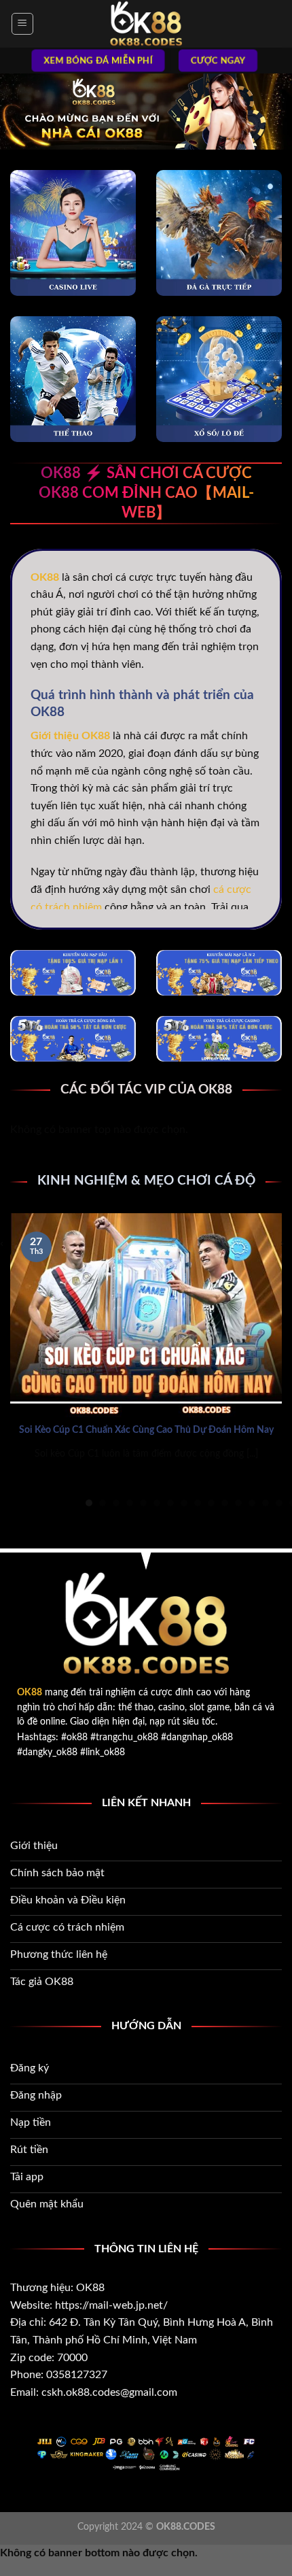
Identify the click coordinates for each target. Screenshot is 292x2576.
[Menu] (23, 24)
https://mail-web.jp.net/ (111, 2305)
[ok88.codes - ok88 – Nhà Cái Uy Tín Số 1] (146, 24)
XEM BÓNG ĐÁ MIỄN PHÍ (98, 61)
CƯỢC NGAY (218, 61)
